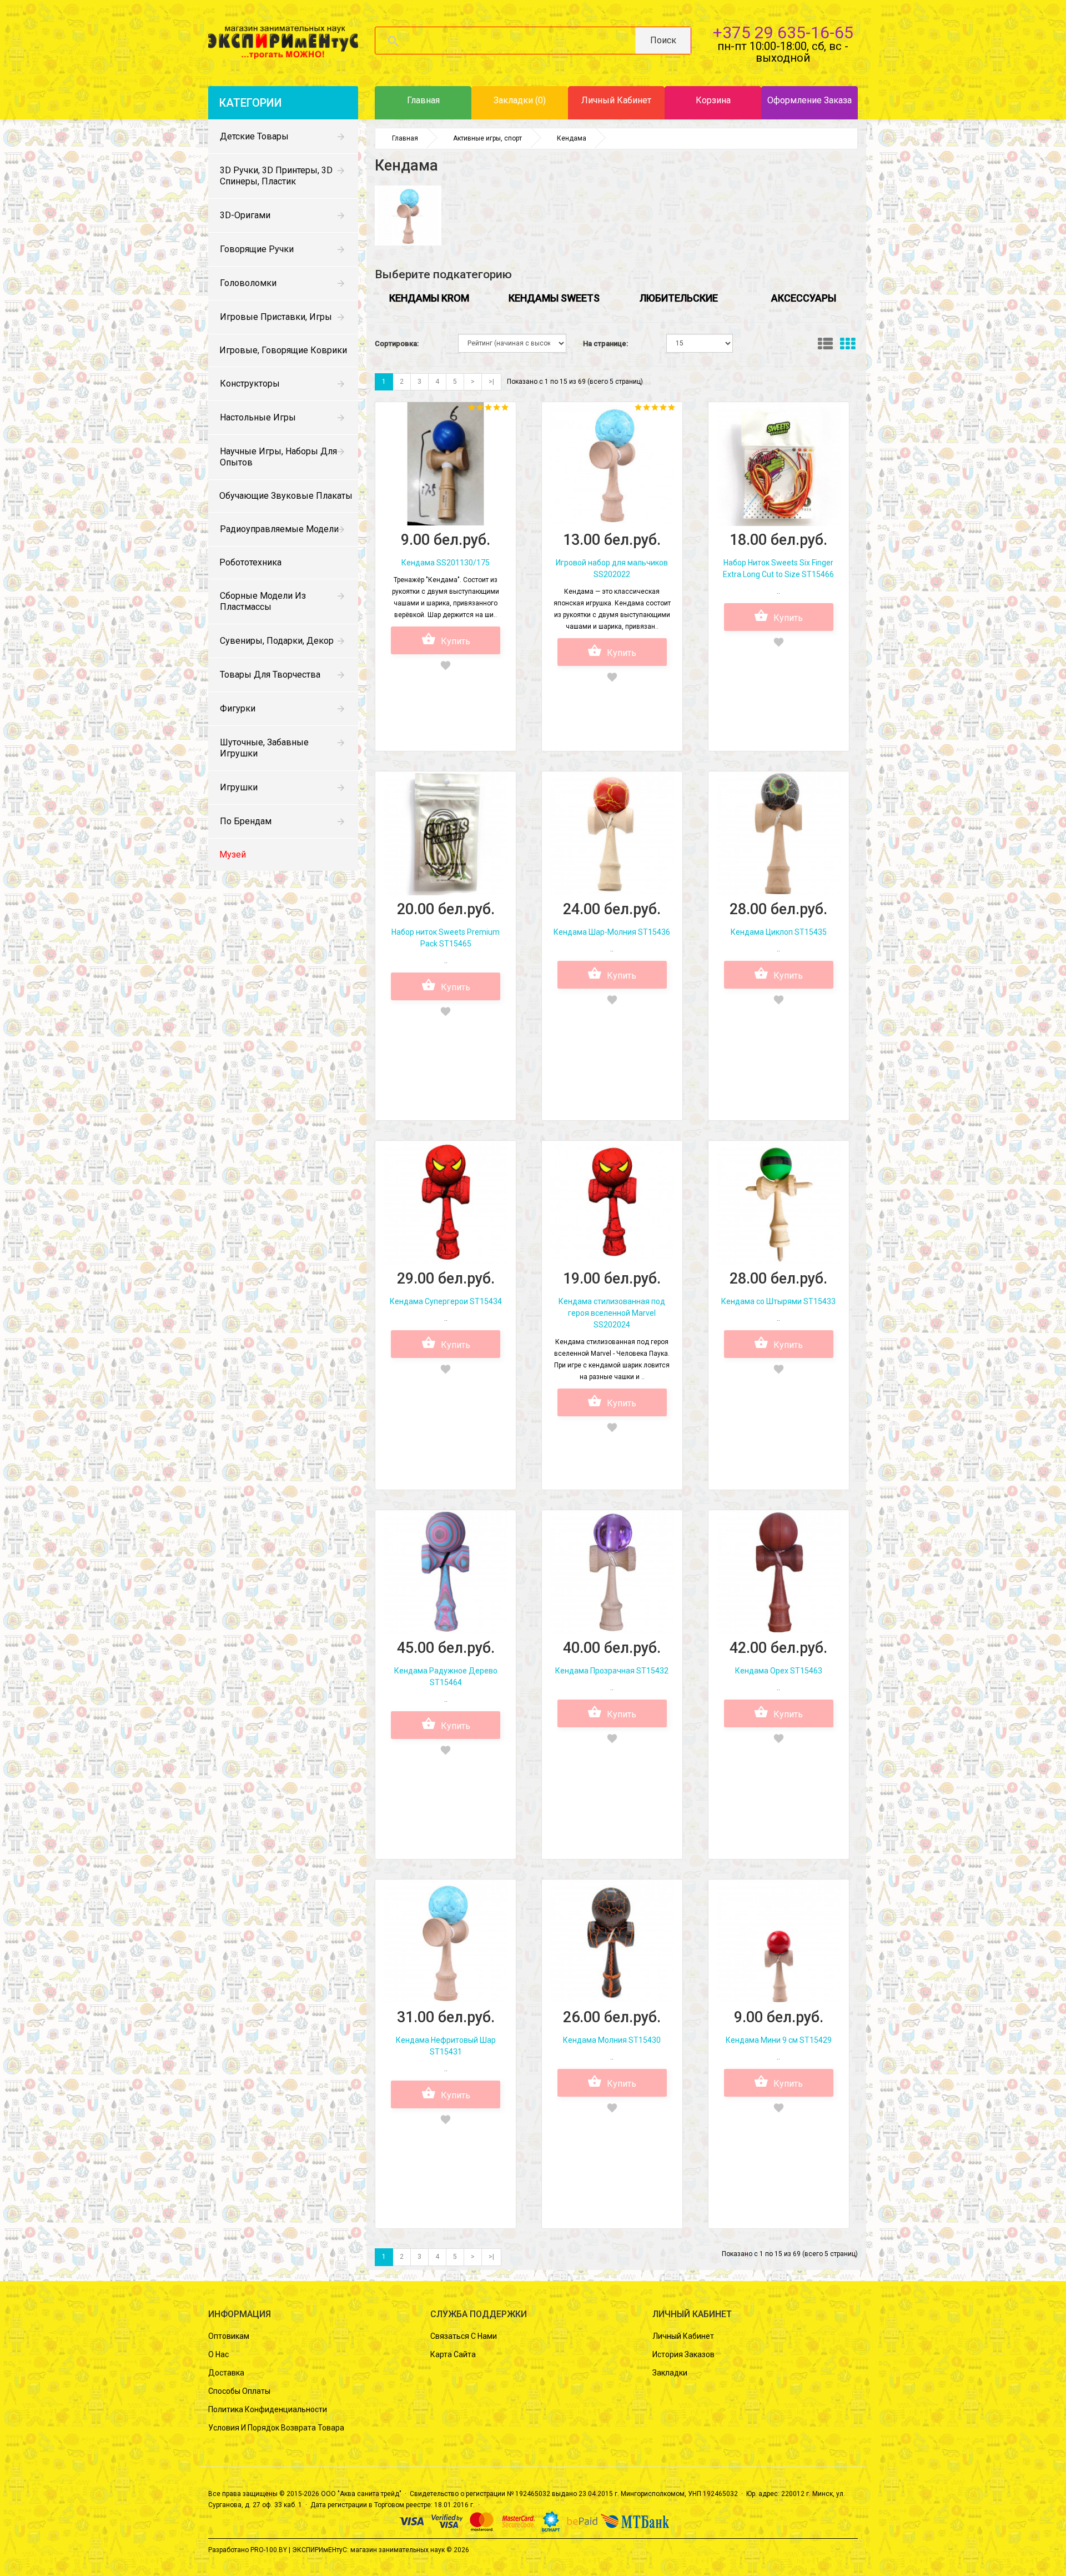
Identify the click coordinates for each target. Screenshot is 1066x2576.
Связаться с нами (464, 2336)
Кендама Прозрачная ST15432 (612, 1671)
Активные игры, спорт (487, 138)
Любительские (679, 298)
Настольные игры (258, 417)
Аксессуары (804, 298)
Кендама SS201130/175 (446, 563)
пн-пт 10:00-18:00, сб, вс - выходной (783, 52)
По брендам (246, 821)
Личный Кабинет (683, 2336)
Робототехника (250, 562)
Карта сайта (453, 2354)
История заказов (683, 2354)
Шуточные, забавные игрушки (264, 748)
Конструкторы (250, 384)
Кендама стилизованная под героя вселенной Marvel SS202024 (612, 1313)
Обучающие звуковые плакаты (286, 496)
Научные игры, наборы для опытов (278, 457)
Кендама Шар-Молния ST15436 (612, 932)
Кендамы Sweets (554, 298)
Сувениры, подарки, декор (277, 641)
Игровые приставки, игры (276, 317)
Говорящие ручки (257, 249)
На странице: (605, 344)
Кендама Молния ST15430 (612, 2040)
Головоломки (248, 283)
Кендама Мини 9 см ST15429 (779, 2040)
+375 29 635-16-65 (783, 32)
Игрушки (239, 787)
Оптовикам (229, 2336)
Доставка (226, 2373)
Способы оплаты (239, 2391)
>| (491, 382)
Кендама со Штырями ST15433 (778, 1301)
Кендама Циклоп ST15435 (779, 932)
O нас (218, 2354)
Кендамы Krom (429, 298)
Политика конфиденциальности (268, 2409)
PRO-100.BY (269, 2550)
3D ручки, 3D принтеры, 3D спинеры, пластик (276, 176)
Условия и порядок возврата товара (276, 2428)
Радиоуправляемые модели (279, 529)
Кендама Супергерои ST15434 (446, 1301)
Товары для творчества (270, 675)
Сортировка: (397, 344)
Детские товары (254, 136)
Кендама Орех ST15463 (779, 1671)
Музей (233, 855)
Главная (405, 138)
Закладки (670, 2373)
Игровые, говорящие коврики (283, 350)
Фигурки (238, 708)
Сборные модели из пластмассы (263, 601)
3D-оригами (245, 215)
